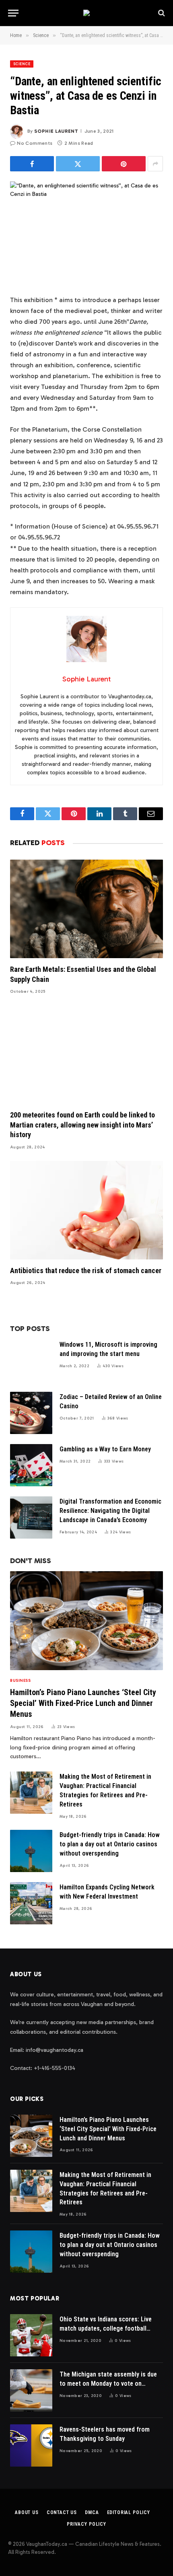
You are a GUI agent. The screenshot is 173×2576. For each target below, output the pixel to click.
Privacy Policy (86, 2524)
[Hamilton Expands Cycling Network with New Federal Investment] (31, 1903)
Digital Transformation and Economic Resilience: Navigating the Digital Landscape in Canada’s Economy (110, 1511)
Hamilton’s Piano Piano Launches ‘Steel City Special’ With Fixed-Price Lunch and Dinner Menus (83, 1703)
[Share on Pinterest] (124, 164)
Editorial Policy (129, 2512)
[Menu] (13, 13)
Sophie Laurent (56, 131)
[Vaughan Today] (86, 13)
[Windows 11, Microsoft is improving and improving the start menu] (31, 1361)
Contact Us (62, 2512)
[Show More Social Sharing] (155, 164)
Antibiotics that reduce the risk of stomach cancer (86, 1271)
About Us (27, 2512)
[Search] (161, 13)
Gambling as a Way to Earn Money (105, 1449)
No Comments (35, 143)
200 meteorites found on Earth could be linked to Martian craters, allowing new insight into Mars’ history (82, 1125)
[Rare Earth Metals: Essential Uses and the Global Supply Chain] (86, 909)
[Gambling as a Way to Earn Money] (31, 1465)
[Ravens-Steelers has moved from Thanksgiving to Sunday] (31, 2445)
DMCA (92, 2512)
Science (22, 64)
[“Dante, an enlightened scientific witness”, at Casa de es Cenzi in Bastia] (86, 231)
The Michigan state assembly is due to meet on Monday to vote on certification (108, 2384)
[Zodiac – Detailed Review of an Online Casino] (31, 1413)
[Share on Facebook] (32, 164)
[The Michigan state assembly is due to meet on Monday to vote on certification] (31, 2390)
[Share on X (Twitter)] (78, 164)
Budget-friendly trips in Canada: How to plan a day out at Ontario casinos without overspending (110, 1844)
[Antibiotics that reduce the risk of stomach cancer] (86, 1210)
